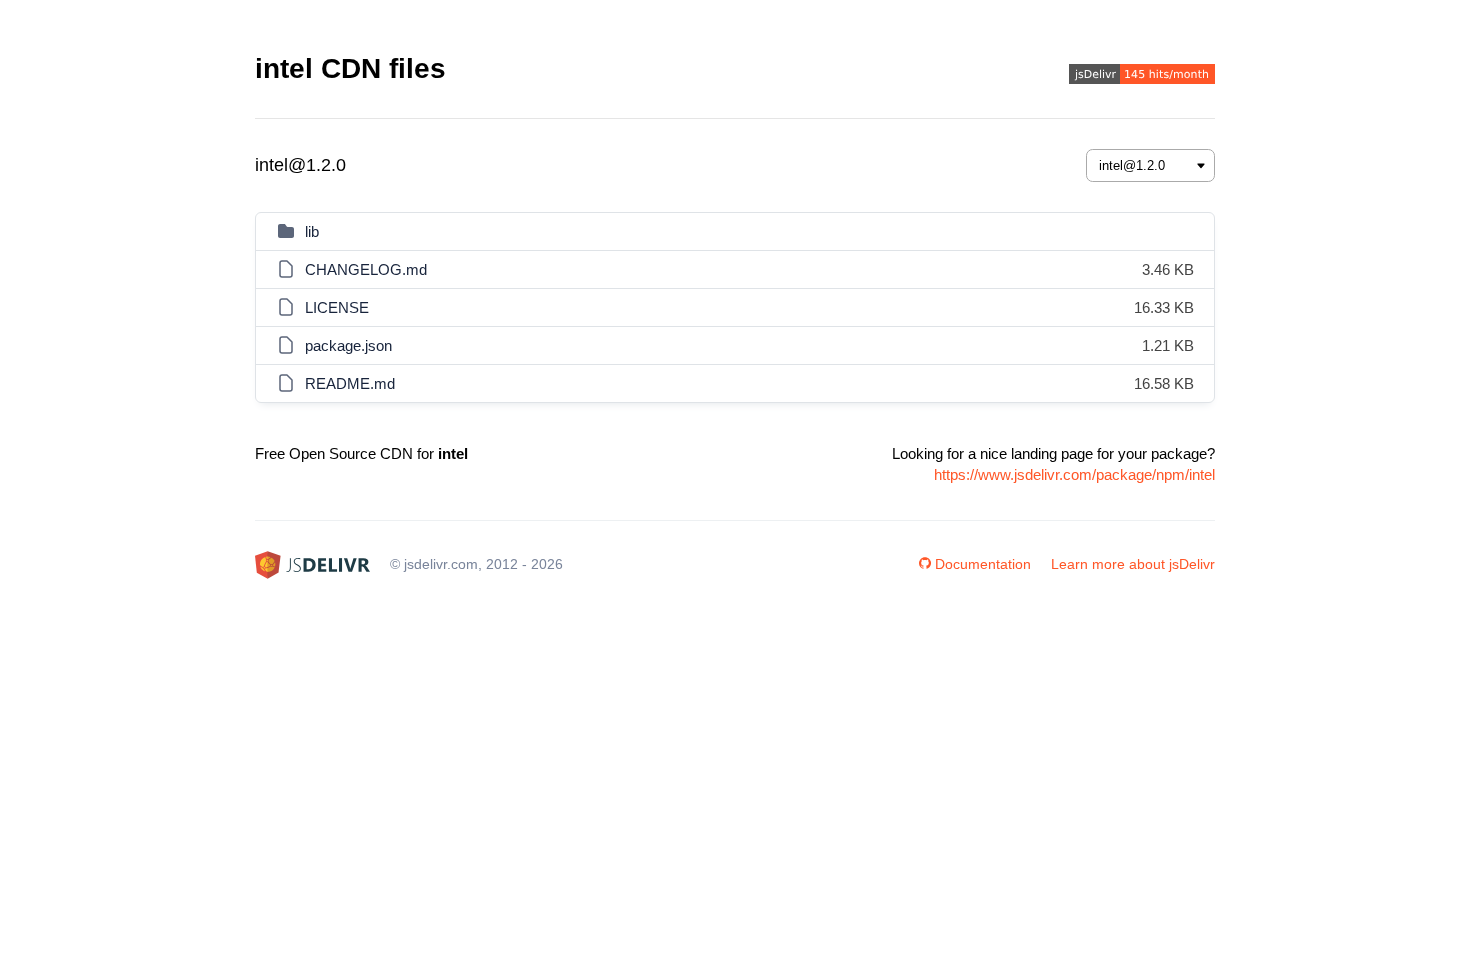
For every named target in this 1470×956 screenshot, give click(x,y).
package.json (348, 345)
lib (312, 231)
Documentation (983, 564)
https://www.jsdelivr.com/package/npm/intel (1074, 474)
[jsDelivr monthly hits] (1142, 76)
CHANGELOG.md (366, 269)
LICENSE (337, 307)
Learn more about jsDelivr (1133, 564)
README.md (350, 383)
